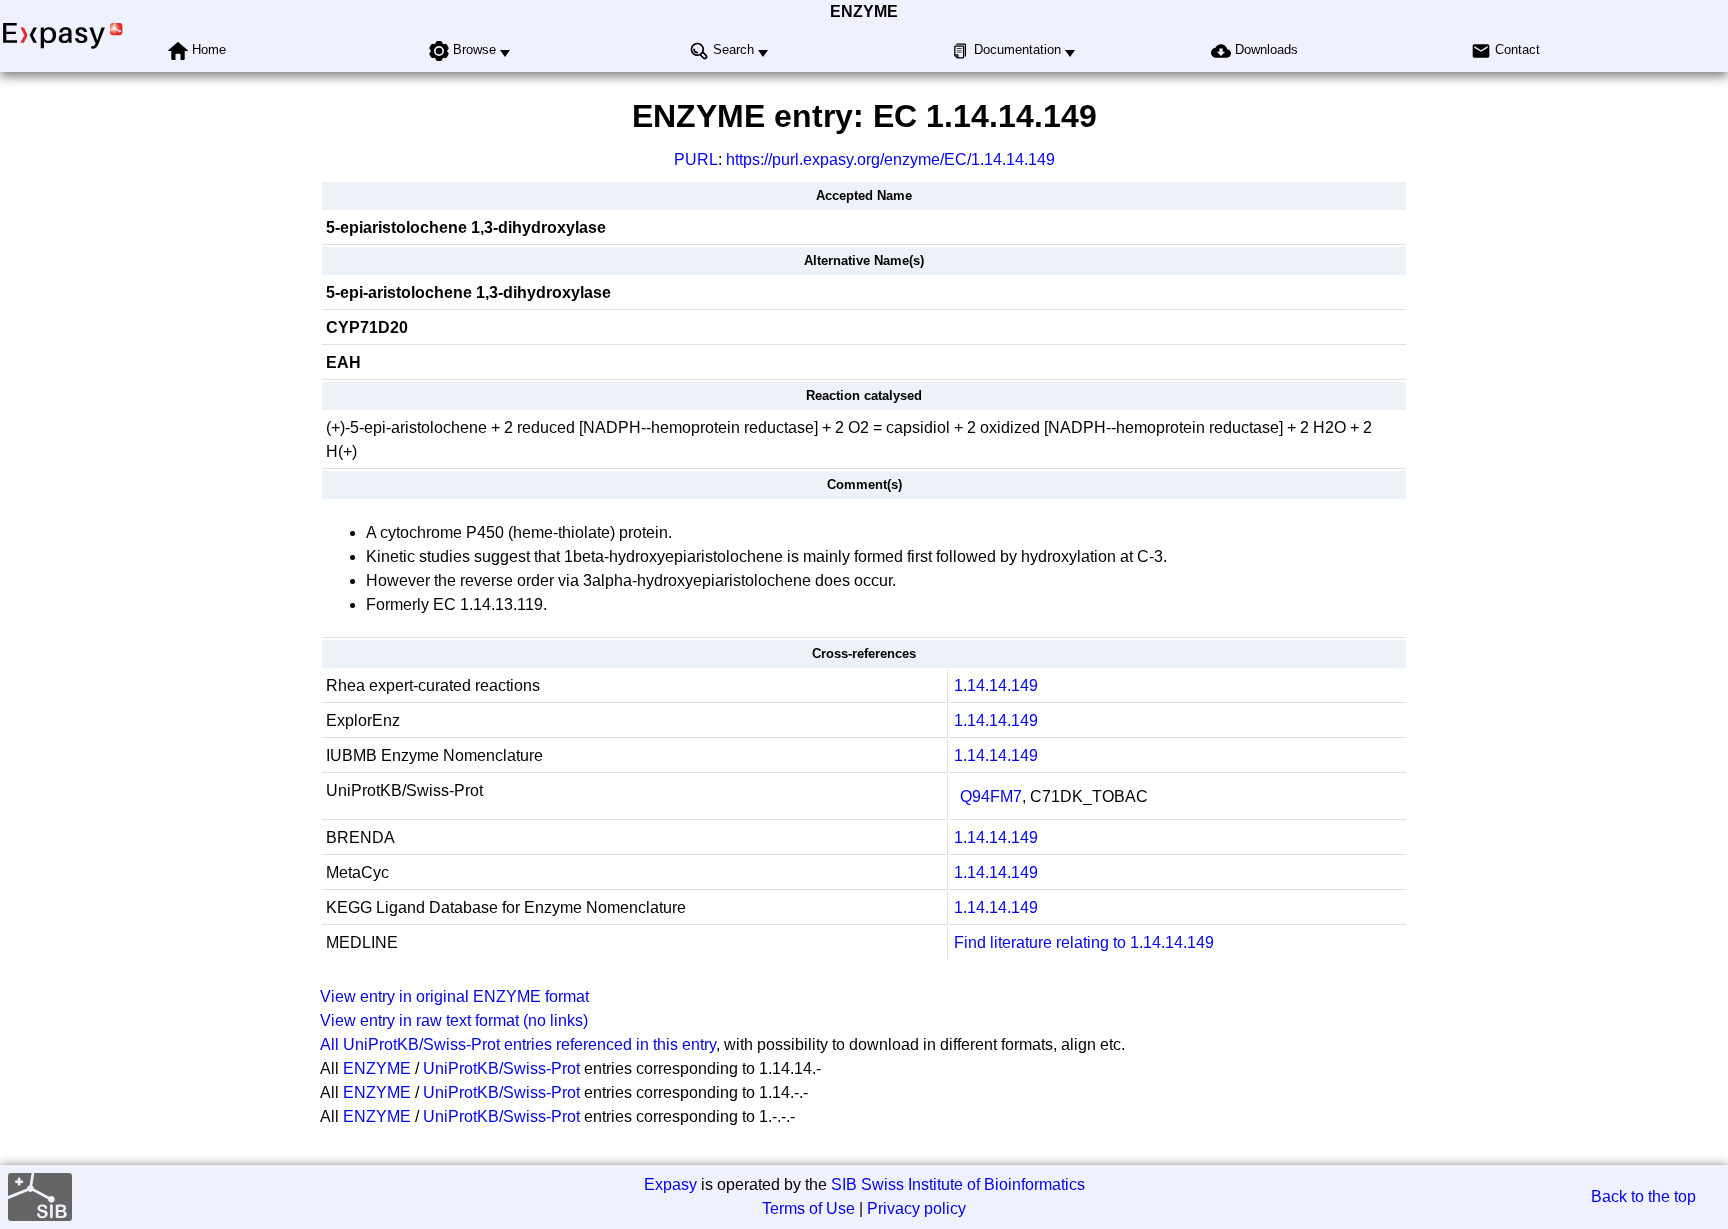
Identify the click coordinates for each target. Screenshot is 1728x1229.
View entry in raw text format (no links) (454, 1020)
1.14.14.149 (996, 685)
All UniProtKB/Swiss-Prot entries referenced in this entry (518, 1044)
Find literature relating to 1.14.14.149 (1084, 942)
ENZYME (864, 11)
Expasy (670, 1184)
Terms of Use (808, 1208)
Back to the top (1643, 1196)
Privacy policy (916, 1208)
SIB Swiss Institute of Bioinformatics (958, 1184)
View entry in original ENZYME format (454, 996)
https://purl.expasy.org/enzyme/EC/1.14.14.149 (890, 159)
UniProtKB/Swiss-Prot (501, 1068)
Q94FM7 (991, 796)
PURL (696, 159)
